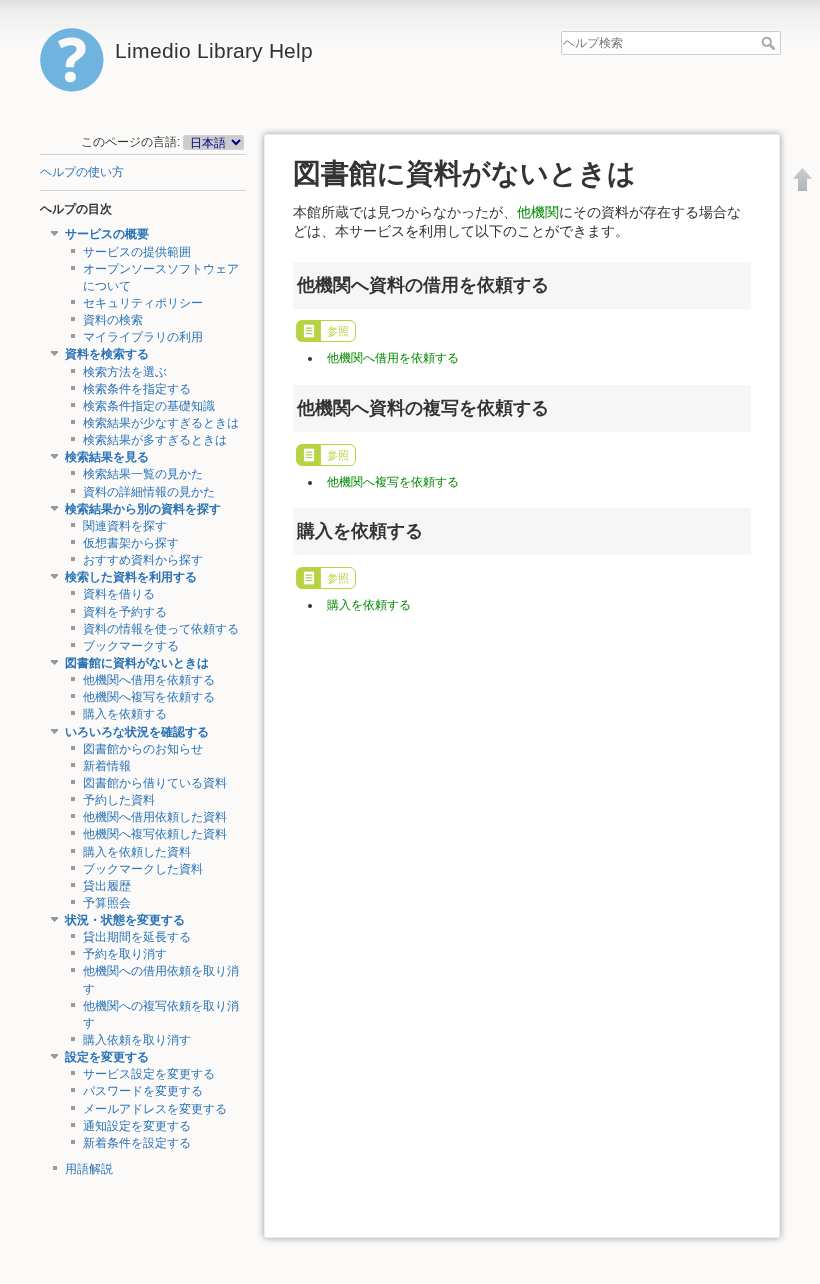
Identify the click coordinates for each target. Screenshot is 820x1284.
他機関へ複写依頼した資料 (155, 834)
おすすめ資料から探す (143, 560)
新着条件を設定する (137, 1143)
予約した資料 (119, 800)
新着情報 (107, 766)
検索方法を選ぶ (125, 372)
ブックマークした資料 (143, 869)
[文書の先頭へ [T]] (803, 179)
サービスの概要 (107, 234)
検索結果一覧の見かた (143, 474)
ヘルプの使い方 (82, 172)
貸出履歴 (107, 886)
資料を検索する (107, 354)
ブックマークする (131, 646)
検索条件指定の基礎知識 (149, 406)
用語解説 (89, 1169)
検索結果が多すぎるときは (155, 440)
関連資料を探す (125, 526)
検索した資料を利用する (131, 577)
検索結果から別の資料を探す (143, 509)
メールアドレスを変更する (155, 1109)
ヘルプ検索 (770, 43)
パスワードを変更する (143, 1091)
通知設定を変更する (137, 1126)
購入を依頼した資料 (137, 852)
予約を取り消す (125, 954)
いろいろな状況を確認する (137, 732)
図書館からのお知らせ (143, 749)
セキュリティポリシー (143, 303)
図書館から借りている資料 (155, 783)
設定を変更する (107, 1057)
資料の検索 (113, 320)
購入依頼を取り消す (137, 1040)
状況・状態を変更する (125, 920)
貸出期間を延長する (137, 937)
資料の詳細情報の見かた (149, 492)
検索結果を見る (107, 457)
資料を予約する (125, 612)
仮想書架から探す (131, 543)
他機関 (538, 212)
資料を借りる (119, 594)
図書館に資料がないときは (137, 663)
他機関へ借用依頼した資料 (155, 817)
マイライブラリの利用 (143, 337)
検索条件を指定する (137, 389)
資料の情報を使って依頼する (161, 629)
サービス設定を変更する (149, 1074)
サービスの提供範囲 (137, 252)
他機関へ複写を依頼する (149, 697)
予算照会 (107, 903)
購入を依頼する (125, 714)
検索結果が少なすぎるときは (161, 423)
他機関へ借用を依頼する (149, 680)
